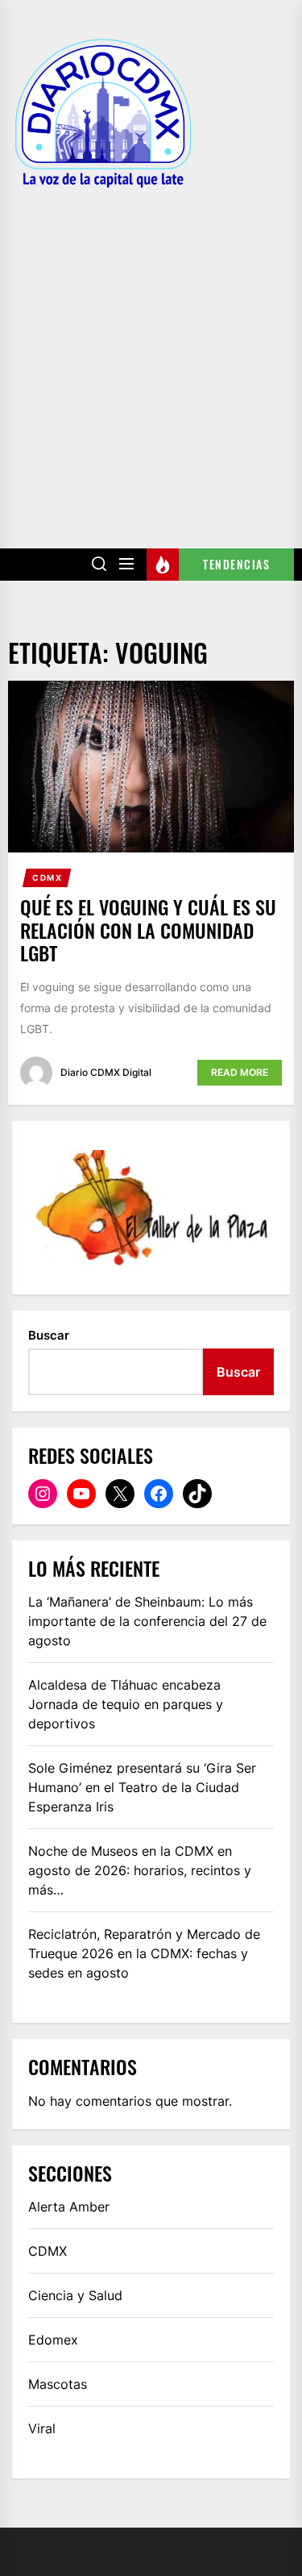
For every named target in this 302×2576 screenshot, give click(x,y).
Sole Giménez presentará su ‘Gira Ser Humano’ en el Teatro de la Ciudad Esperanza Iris (142, 1787)
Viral (42, 2428)
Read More (240, 1072)
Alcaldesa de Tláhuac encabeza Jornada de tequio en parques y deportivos (126, 1704)
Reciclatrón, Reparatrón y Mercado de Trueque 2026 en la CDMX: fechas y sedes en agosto (144, 1953)
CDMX (47, 877)
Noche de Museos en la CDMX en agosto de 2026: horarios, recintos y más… (140, 1870)
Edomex (53, 2340)
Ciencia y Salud (75, 2295)
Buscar (49, 1335)
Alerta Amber (69, 2207)
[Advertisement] (151, 357)
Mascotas (58, 2384)
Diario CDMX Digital (106, 1072)
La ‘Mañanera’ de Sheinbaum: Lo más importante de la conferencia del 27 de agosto (147, 1621)
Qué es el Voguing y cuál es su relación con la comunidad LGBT (148, 930)
